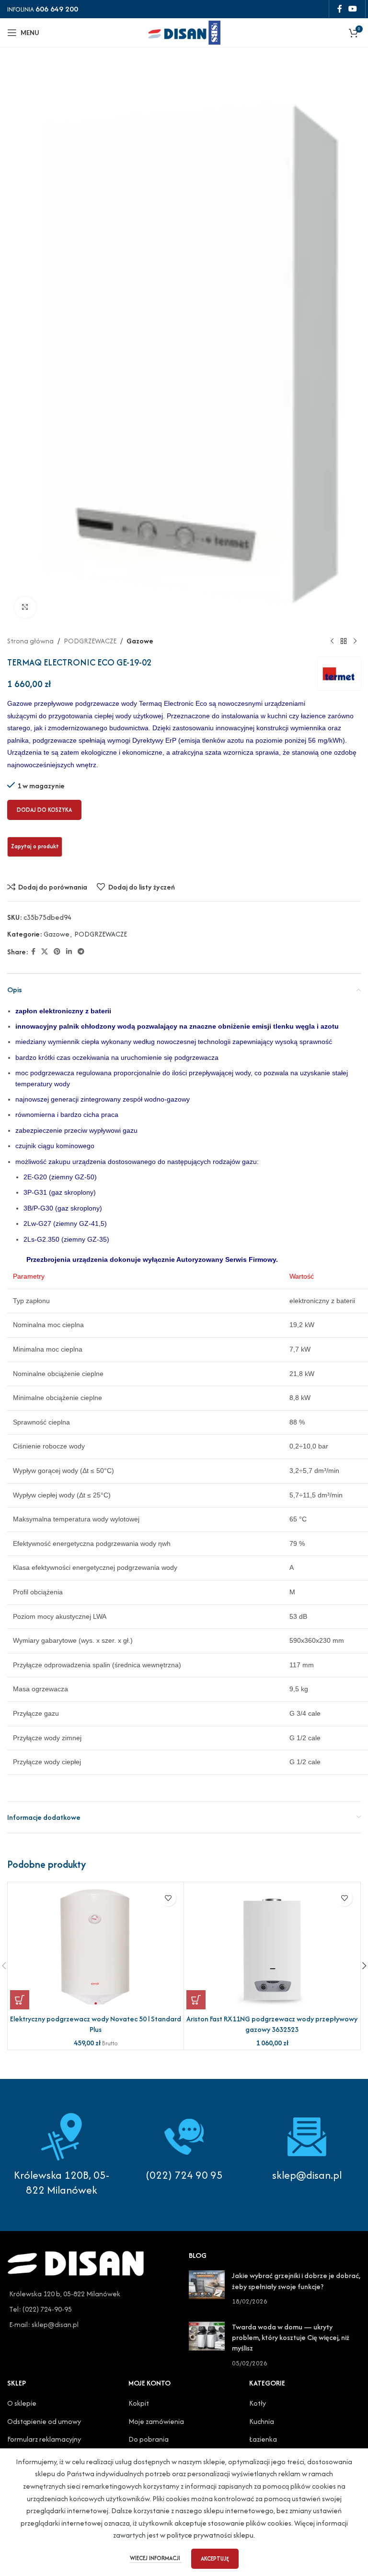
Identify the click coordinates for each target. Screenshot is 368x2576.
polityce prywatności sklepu (210, 2535)
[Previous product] (332, 641)
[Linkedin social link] (69, 952)
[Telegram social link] (81, 952)
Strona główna (30, 641)
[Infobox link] (184, 2148)
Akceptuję (215, 2558)
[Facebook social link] (339, 9)
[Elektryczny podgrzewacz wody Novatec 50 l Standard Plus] (96, 1947)
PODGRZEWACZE (90, 641)
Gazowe (140, 641)
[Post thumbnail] (207, 2288)
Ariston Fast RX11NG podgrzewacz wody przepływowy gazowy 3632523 (272, 2024)
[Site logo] (184, 31)
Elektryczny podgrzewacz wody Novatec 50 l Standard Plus (96, 2024)
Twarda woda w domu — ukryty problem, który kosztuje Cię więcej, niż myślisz (291, 2338)
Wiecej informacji (156, 2558)
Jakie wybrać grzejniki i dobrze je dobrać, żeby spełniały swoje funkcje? (296, 2281)
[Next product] (355, 641)
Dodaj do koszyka (44, 810)
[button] (20, 2000)
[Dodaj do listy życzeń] (168, 1898)
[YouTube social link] (353, 9)
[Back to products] (344, 641)
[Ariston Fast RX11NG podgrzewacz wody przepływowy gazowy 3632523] (272, 1947)
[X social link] (45, 952)
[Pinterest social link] (57, 952)
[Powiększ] (25, 608)
